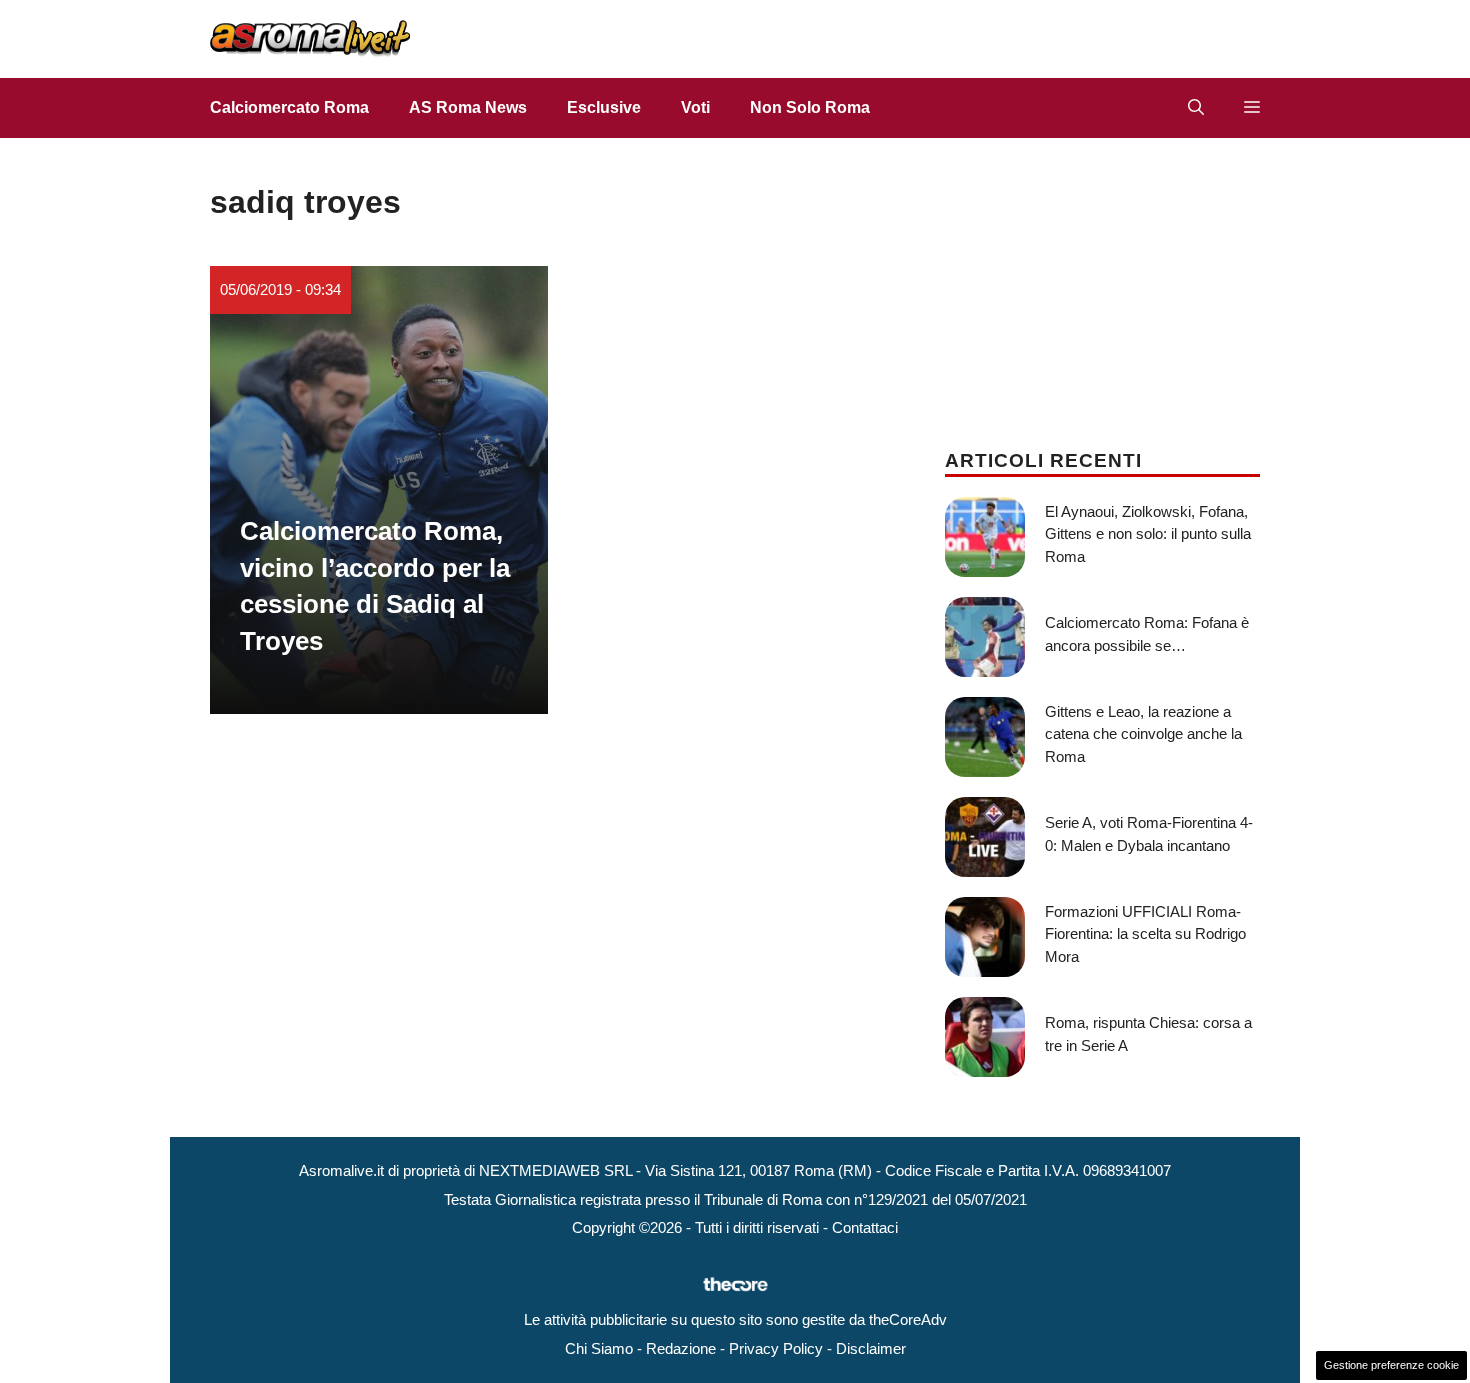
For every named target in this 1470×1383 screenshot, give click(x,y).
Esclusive (604, 107)
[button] (1196, 108)
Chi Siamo (599, 1348)
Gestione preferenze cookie (1391, 1365)
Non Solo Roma (810, 107)
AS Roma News (468, 107)
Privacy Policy (776, 1348)
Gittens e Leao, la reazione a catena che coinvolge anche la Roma (1143, 734)
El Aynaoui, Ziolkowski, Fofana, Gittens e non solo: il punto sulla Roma (1148, 534)
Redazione (681, 1348)
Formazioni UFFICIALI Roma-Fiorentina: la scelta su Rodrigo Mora (1145, 934)
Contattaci (865, 1227)
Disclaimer (871, 1348)
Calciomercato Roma (289, 107)
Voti (695, 107)
